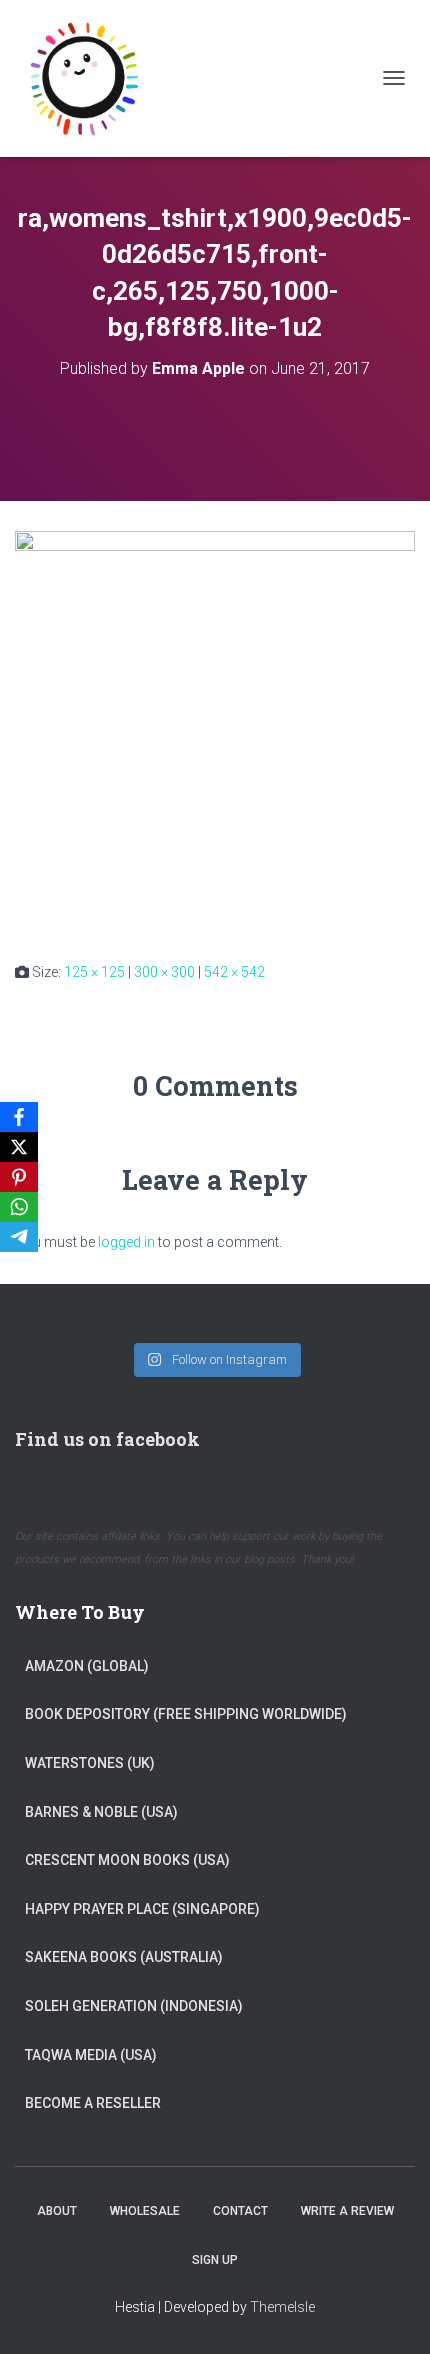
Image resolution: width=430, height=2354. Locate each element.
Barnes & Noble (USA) (101, 1812)
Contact (240, 2211)
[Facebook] (19, 1117)
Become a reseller (93, 2103)
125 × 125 (94, 972)
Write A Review (347, 2211)
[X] (19, 1147)
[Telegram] (19, 1237)
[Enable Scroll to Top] (390, 2314)
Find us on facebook (107, 1439)
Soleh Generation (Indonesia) (134, 2006)
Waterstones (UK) (90, 1763)
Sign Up (215, 2260)
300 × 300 (164, 972)
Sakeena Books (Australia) (124, 1957)
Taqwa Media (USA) (91, 2055)
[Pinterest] (19, 1177)
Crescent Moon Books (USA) (127, 1860)
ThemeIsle (282, 2307)
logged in (126, 1242)
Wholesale (145, 2211)
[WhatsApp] (19, 1207)
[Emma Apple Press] (140, 78)
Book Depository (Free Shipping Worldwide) (186, 1714)
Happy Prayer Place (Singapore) (142, 1909)
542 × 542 (234, 972)
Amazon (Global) (87, 1666)
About (57, 2211)
